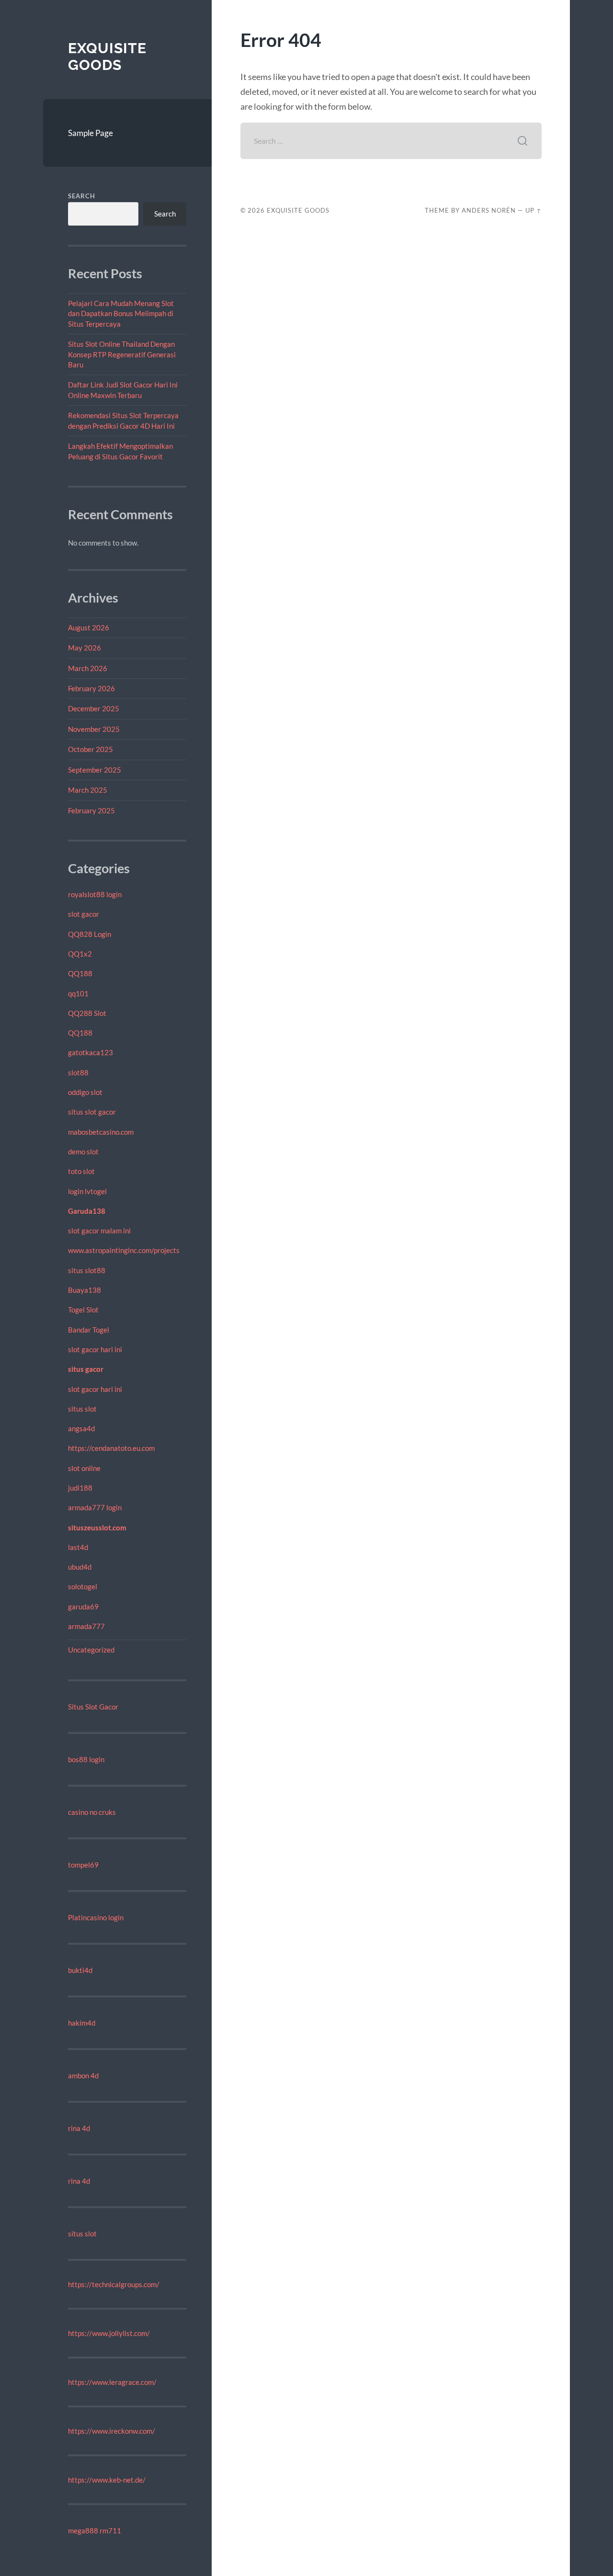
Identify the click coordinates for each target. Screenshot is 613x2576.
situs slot (82, 1409)
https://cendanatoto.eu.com (111, 1448)
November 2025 (94, 729)
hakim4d (82, 2023)
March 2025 (88, 790)
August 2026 (89, 627)
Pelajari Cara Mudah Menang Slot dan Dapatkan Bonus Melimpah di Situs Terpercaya (121, 313)
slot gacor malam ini (99, 1231)
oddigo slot (85, 1092)
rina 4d (79, 2128)
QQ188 (80, 973)
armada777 (86, 1626)
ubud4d (80, 1567)
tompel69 (83, 1865)
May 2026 (85, 648)
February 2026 (91, 688)
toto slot (81, 1171)
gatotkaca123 (91, 1052)
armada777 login (95, 1507)
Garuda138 (87, 1211)
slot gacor (84, 914)
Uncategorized (91, 1650)
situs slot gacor (92, 1112)
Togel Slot (83, 1310)
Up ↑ (534, 210)
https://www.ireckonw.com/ (112, 2431)
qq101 (78, 993)
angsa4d (81, 1428)
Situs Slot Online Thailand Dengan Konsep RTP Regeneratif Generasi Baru (122, 354)
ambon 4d (83, 2075)
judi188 (80, 1488)
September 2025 (95, 770)
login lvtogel (87, 1191)
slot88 (78, 1072)
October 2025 (91, 749)
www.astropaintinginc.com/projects (124, 1250)
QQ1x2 (80, 954)
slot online (84, 1468)
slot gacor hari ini (95, 1349)
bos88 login (86, 1759)
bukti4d (80, 1970)
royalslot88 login (95, 894)
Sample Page (91, 133)
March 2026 (88, 668)
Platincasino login (96, 1917)
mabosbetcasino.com (101, 1132)
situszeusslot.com (97, 1527)
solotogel (83, 1586)
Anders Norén (489, 210)
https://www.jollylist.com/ (109, 2333)
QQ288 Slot (87, 1013)
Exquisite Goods (107, 57)
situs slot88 (87, 1270)
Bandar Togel (89, 1330)
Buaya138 (85, 1290)
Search (82, 196)
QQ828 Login (90, 934)
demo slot (83, 1151)
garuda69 (83, 1607)
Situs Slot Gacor (93, 1707)
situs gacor (86, 1369)
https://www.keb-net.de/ (107, 2480)
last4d (78, 1547)
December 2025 (94, 708)
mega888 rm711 (95, 2530)
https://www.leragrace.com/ (112, 2382)
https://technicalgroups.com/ (114, 2284)
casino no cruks (92, 1812)
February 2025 (91, 810)
